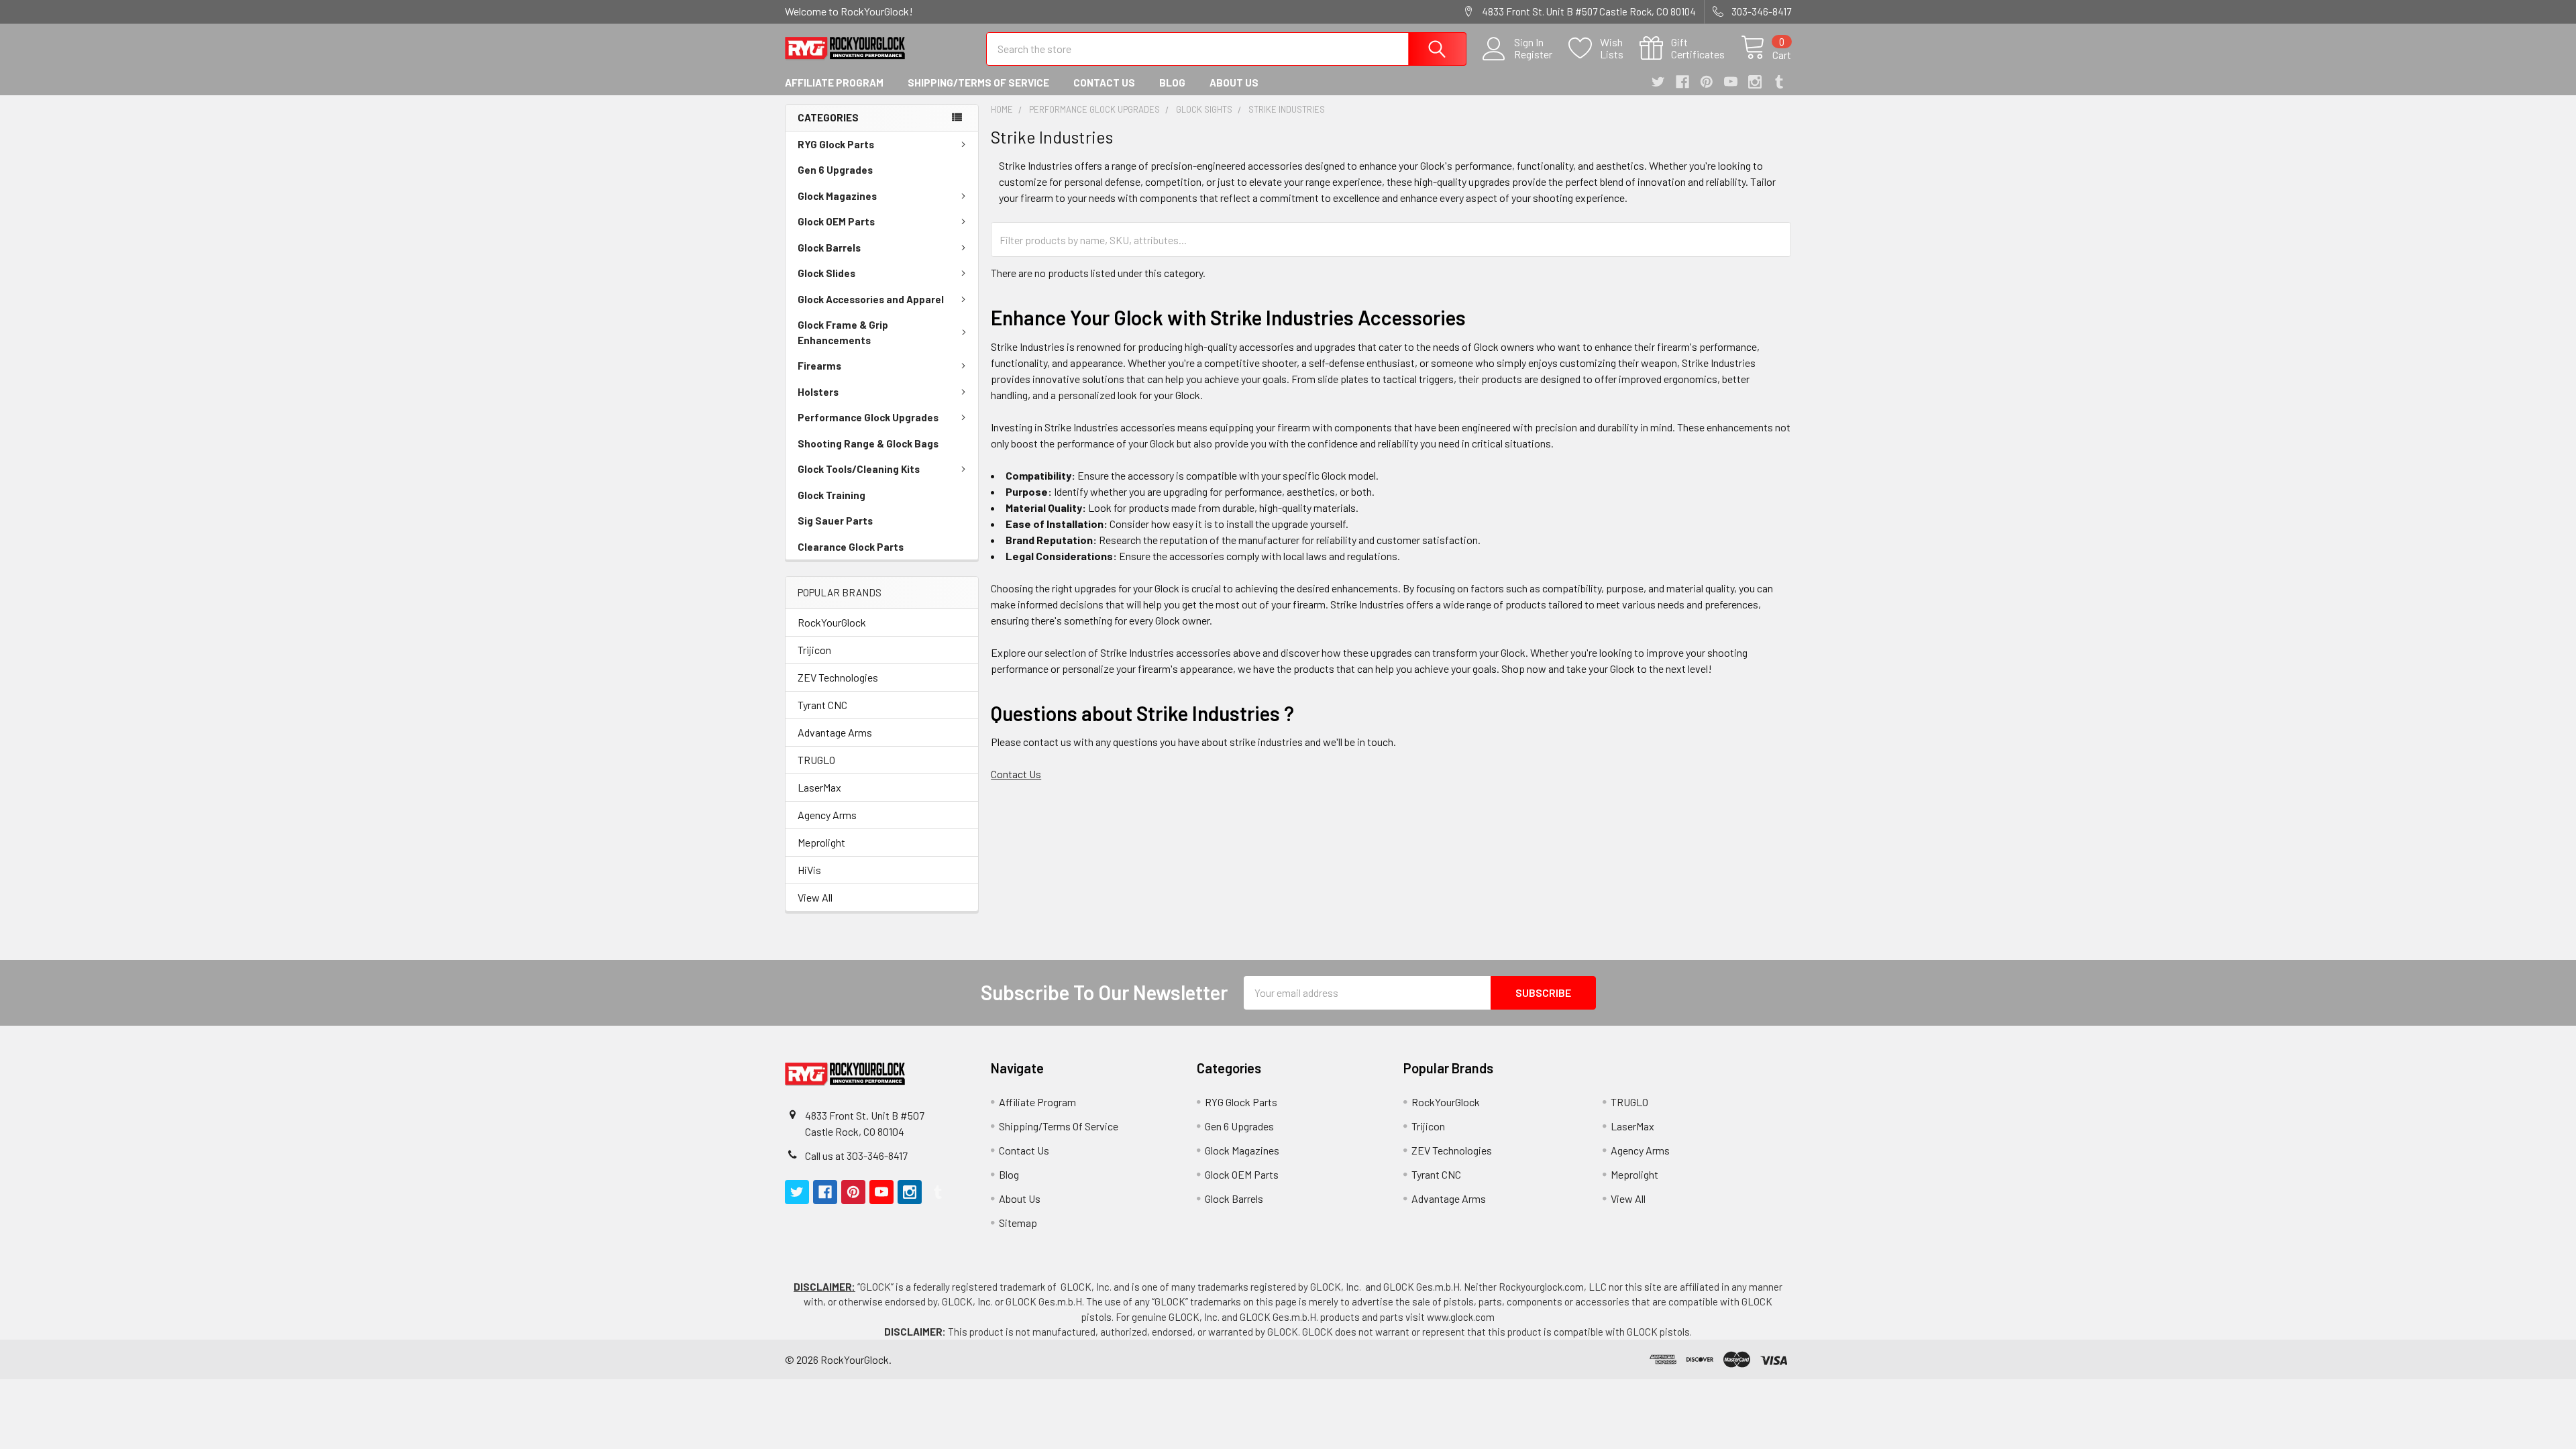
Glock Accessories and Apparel (871, 299)
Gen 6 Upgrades (835, 170)
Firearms (819, 366)
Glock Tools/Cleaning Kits (859, 469)
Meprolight (821, 842)
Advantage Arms (835, 732)
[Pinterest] (1707, 82)
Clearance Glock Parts (851, 547)
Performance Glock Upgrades (868, 417)
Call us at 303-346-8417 (856, 1156)
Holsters (818, 392)
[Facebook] (1682, 82)
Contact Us (1104, 83)
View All (815, 897)
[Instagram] (1755, 82)
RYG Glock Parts (836, 144)
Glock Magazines (837, 196)
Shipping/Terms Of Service (978, 83)
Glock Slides (826, 273)
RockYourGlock (832, 622)
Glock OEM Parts (836, 221)
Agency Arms (827, 815)
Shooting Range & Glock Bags (868, 443)
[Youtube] (1731, 82)
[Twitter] (1658, 82)
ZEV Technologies (838, 677)
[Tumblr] (1779, 82)
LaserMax (819, 787)
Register (1533, 54)
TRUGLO (816, 760)
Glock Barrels (829, 248)
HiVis (809, 870)
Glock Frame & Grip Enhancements (843, 332)
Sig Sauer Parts (835, 521)
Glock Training (831, 495)
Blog (1172, 83)
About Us (1234, 83)
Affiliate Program (834, 83)
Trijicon (814, 650)
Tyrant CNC (822, 705)
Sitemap (1018, 1223)
